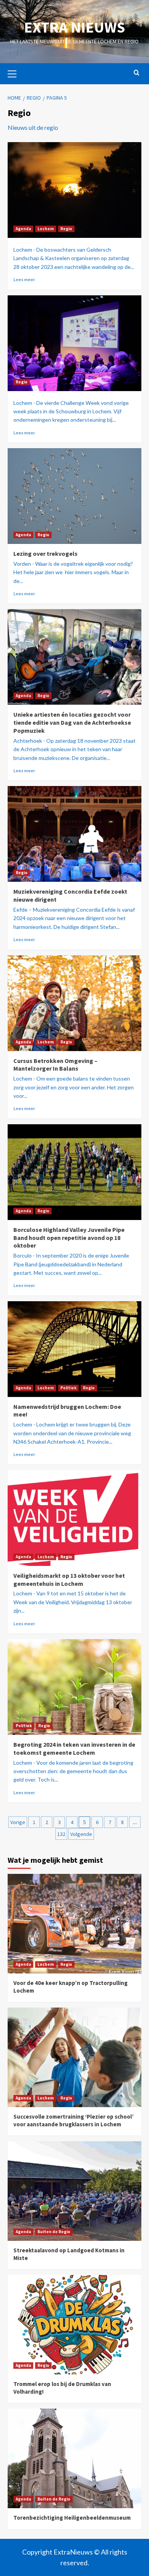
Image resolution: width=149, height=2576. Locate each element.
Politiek (68, 1388)
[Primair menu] (15, 73)
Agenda (23, 229)
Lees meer (24, 279)
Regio (66, 229)
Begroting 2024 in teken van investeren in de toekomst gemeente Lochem (74, 1748)
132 (61, 1834)
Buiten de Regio (54, 2232)
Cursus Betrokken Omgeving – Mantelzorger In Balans (55, 1065)
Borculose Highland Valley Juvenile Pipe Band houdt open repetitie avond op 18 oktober (69, 1238)
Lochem (46, 229)
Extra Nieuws (74, 27)
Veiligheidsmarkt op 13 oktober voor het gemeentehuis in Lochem (69, 1579)
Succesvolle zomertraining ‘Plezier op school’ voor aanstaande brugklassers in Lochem (74, 2120)
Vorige (18, 1822)
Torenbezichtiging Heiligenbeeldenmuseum (72, 2518)
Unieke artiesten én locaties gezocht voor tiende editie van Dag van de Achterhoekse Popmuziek (72, 722)
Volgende (81, 1834)
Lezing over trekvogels (45, 554)
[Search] (137, 73)
